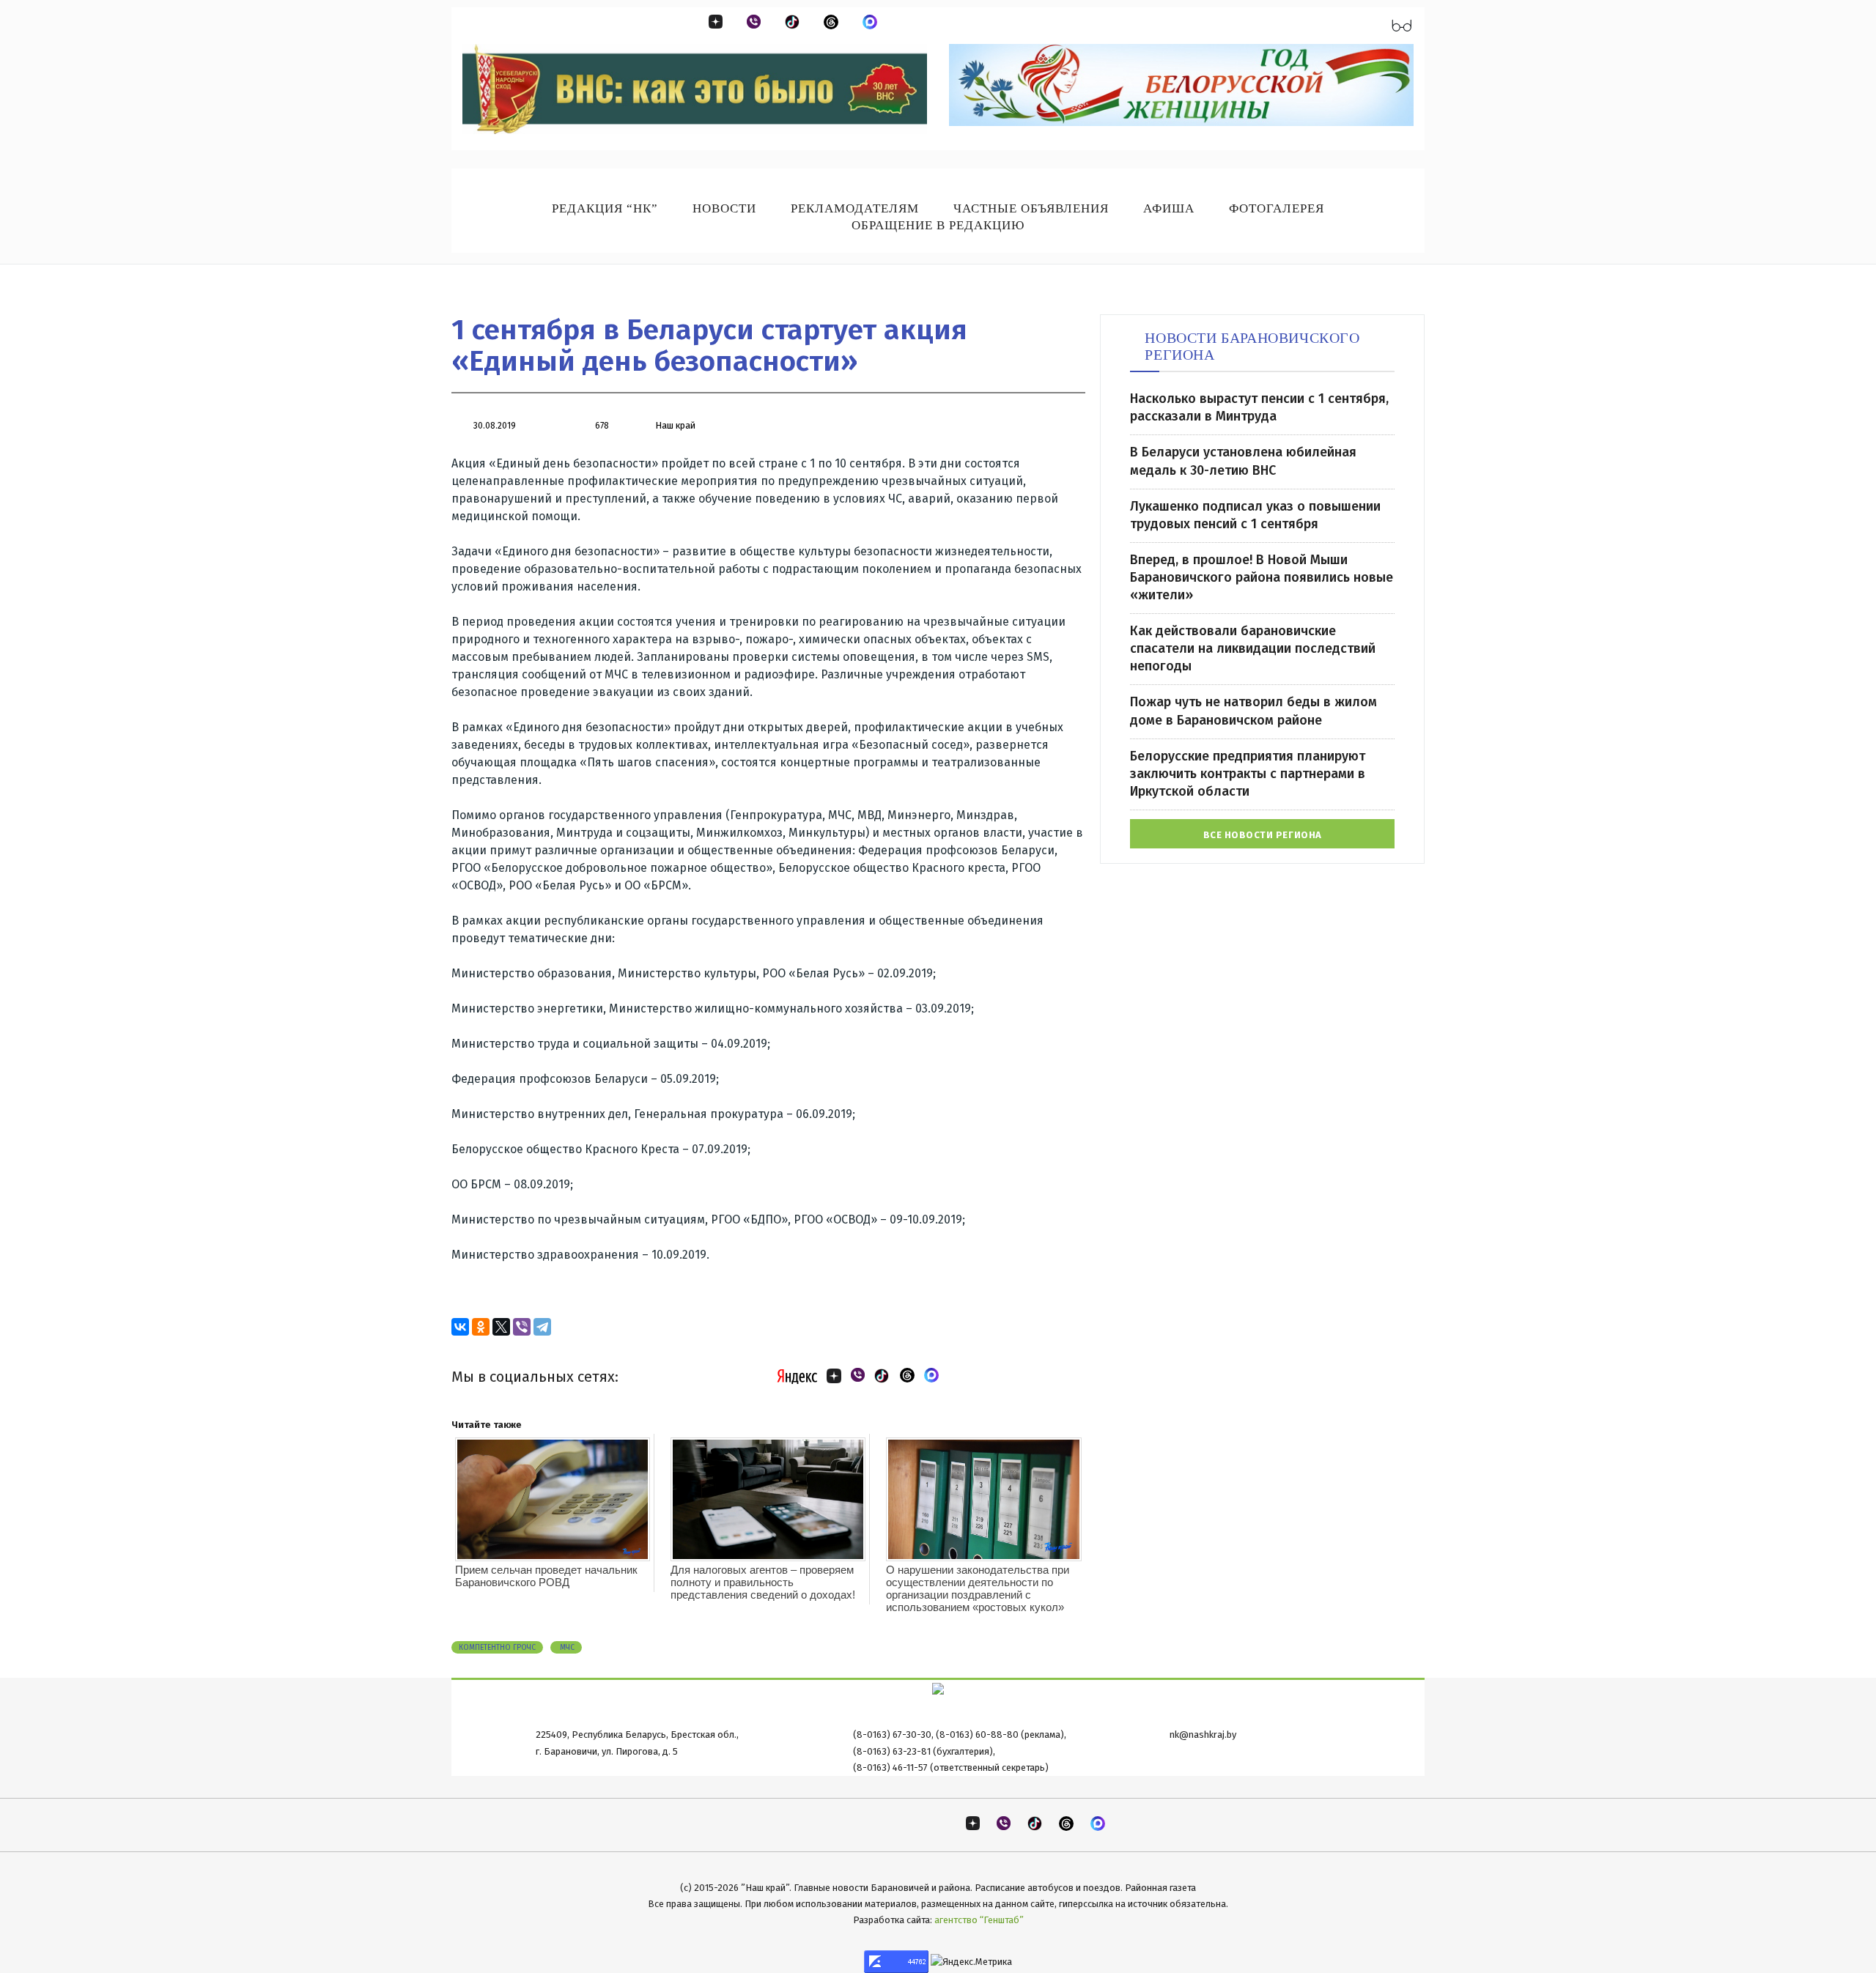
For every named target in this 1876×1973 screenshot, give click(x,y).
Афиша (1169, 208)
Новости (724, 208)
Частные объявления (1031, 208)
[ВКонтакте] (460, 1327)
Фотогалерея (1277, 208)
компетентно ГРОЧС (497, 1648)
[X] (501, 1327)
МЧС (566, 1648)
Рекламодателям (855, 208)
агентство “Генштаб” (979, 1920)
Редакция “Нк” (605, 208)
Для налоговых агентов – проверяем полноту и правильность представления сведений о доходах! (763, 1582)
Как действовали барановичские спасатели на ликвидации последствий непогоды (1253, 648)
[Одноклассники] (481, 1327)
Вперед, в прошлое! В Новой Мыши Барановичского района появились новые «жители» (1262, 577)
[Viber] (522, 1327)
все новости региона (1263, 835)
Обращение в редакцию (938, 225)
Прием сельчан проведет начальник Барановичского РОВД (546, 1576)
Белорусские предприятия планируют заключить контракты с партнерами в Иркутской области (1248, 774)
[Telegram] (542, 1327)
